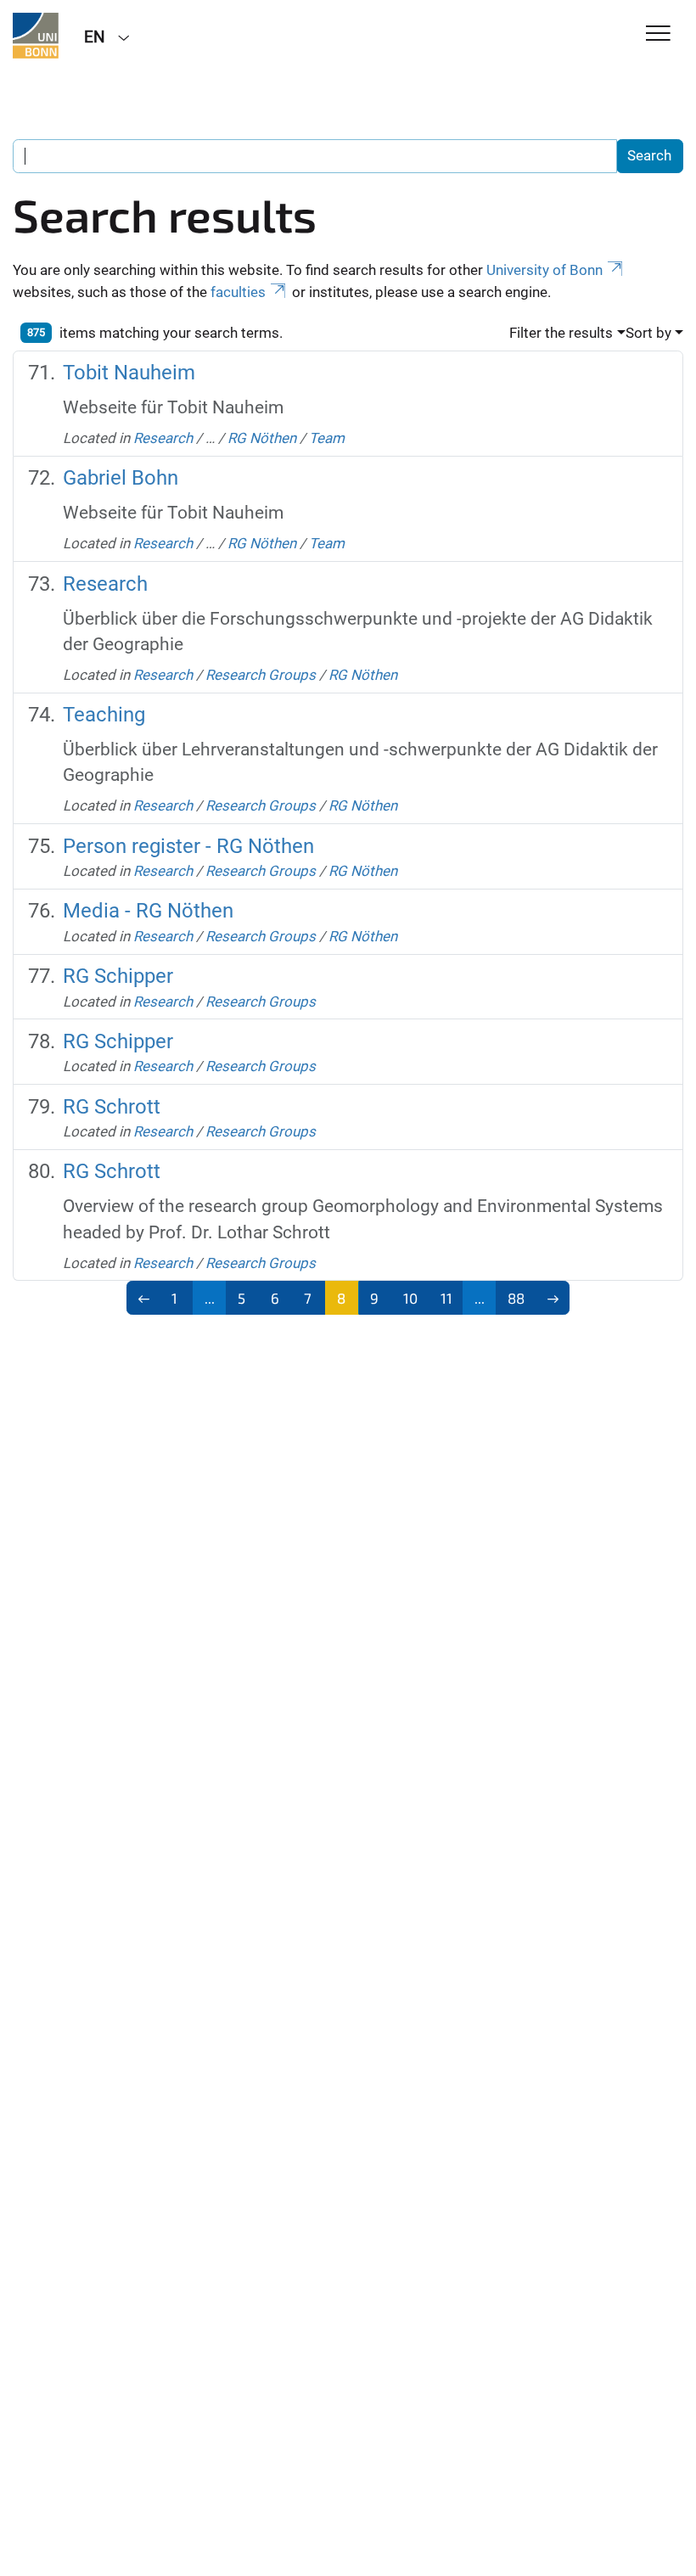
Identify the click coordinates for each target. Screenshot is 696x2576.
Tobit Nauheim (129, 373)
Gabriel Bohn (121, 478)
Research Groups (261, 675)
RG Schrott (112, 1107)
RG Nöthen (262, 438)
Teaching (104, 715)
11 (446, 1298)
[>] (553, 1298)
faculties (238, 292)
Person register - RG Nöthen (188, 846)
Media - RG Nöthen (148, 911)
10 (410, 1298)
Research (163, 438)
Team (327, 438)
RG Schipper (118, 976)
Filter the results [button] (561, 333)
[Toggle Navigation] (658, 34)
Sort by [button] (648, 333)
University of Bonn (544, 270)
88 (516, 1298)
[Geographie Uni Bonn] (36, 36)
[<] (144, 1298)
